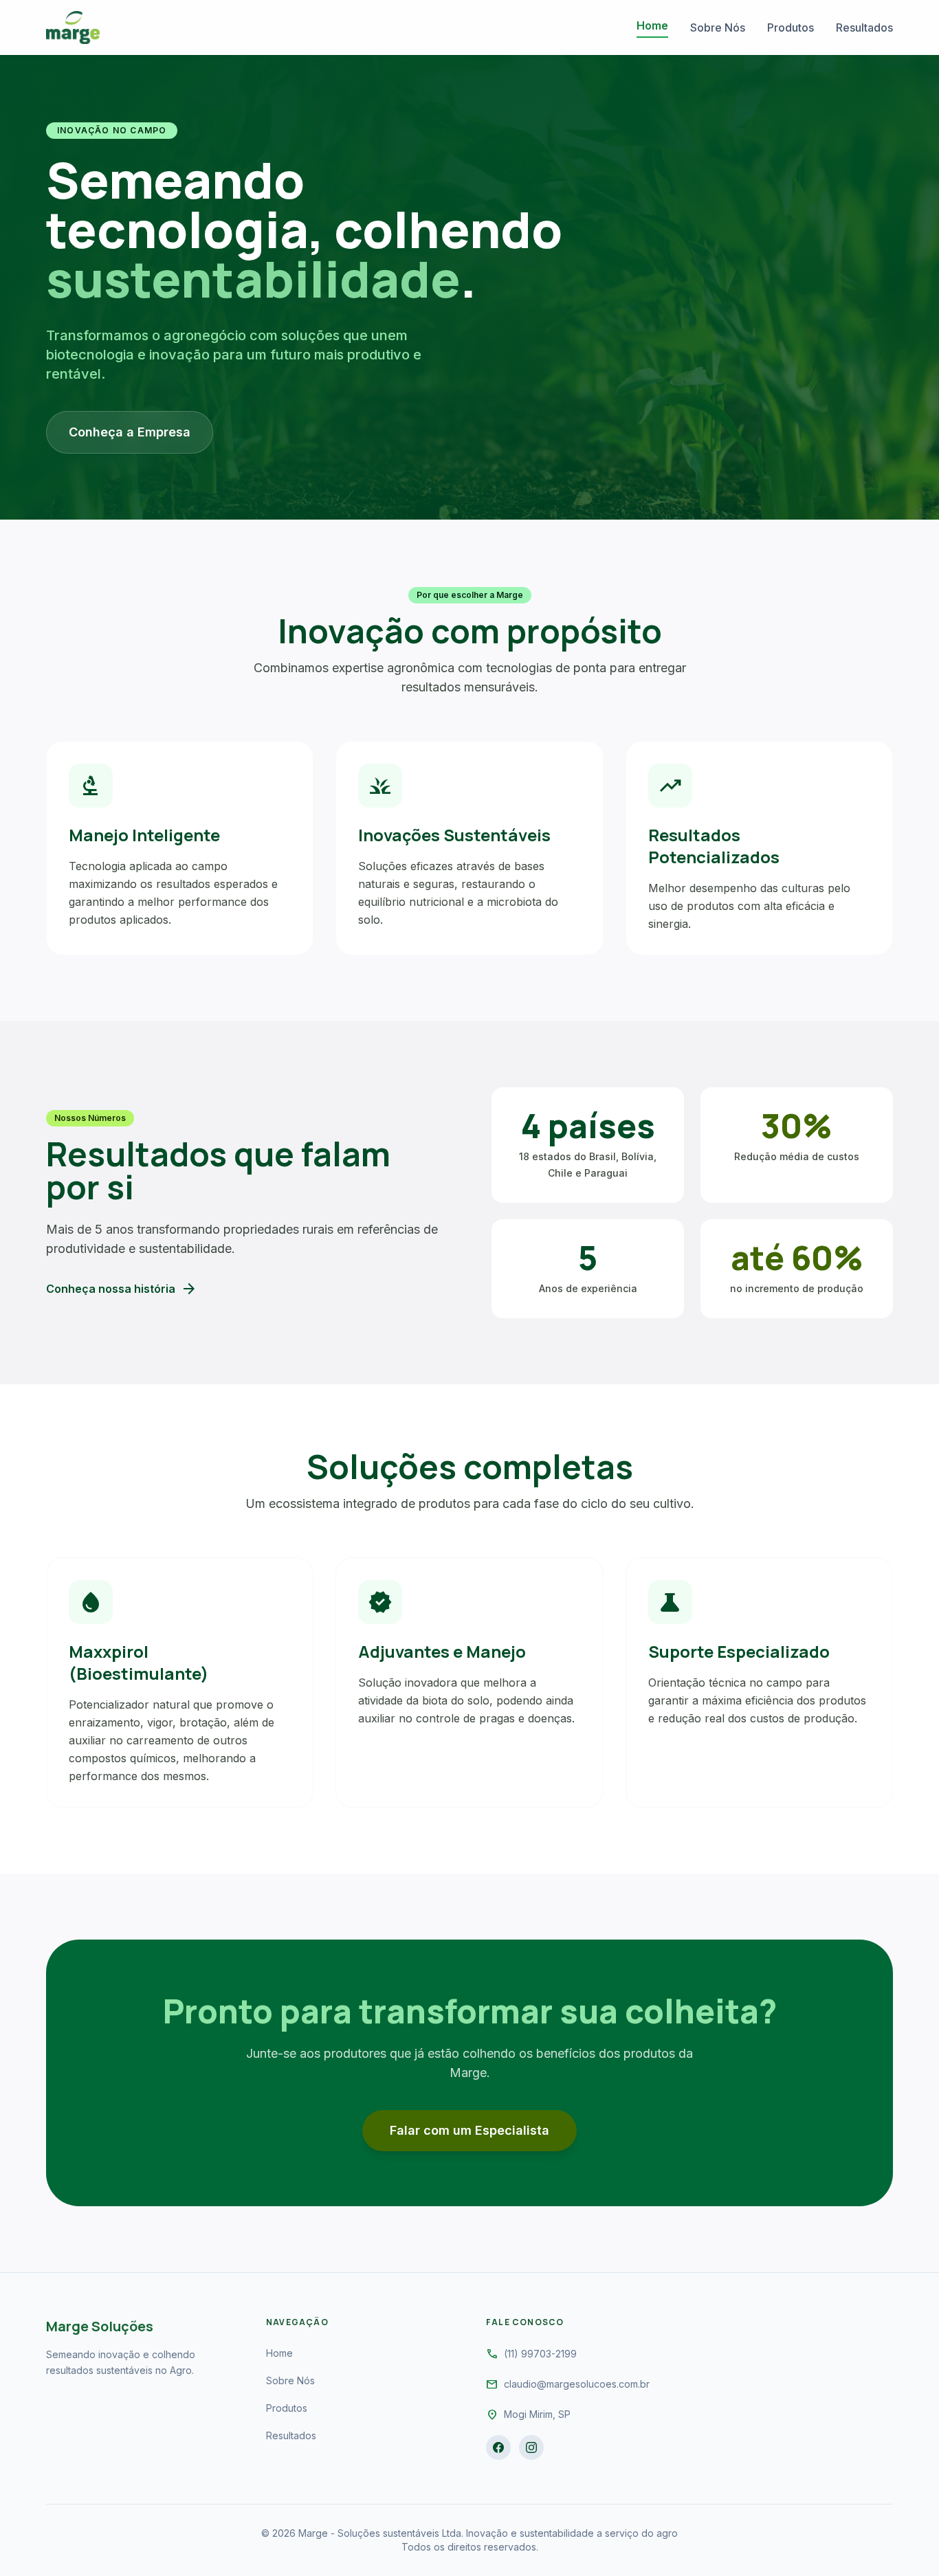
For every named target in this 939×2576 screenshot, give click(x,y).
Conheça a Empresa (130, 432)
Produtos (791, 27)
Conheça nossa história (122, 1289)
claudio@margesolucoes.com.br (577, 2384)
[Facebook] (498, 2447)
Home (652, 25)
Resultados (864, 27)
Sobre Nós (718, 27)
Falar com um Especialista (469, 2130)
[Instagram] (531, 2447)
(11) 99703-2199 (540, 2354)
